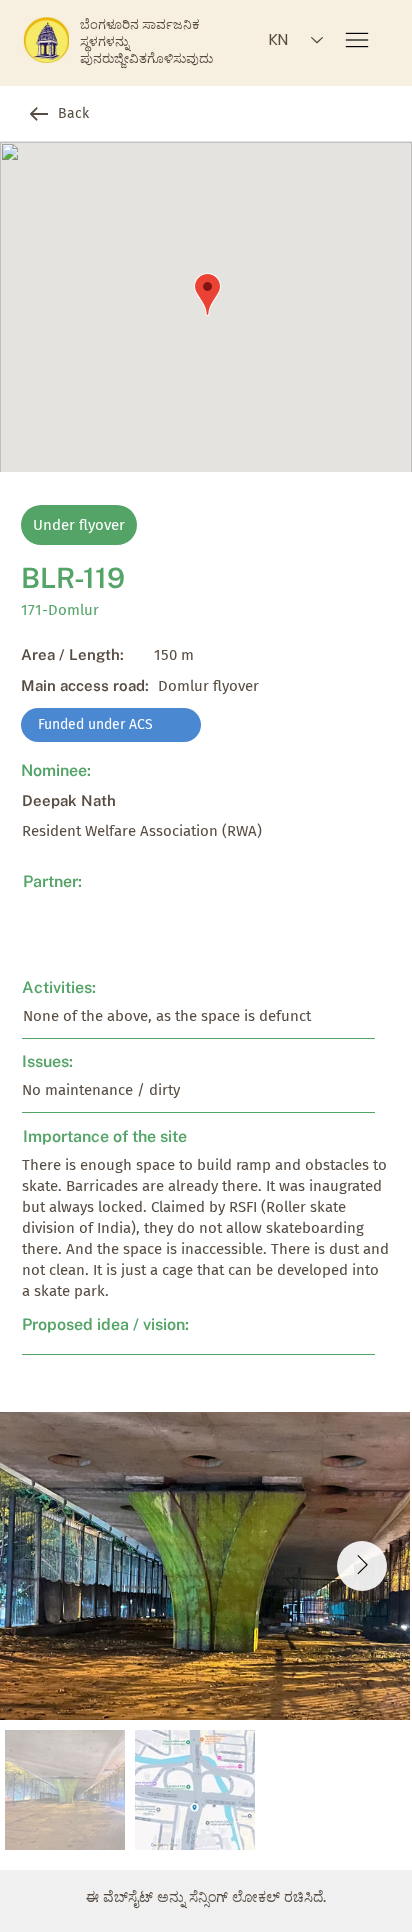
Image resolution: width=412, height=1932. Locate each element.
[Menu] (358, 40)
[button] (110, 725)
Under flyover (79, 525)
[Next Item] (362, 1566)
